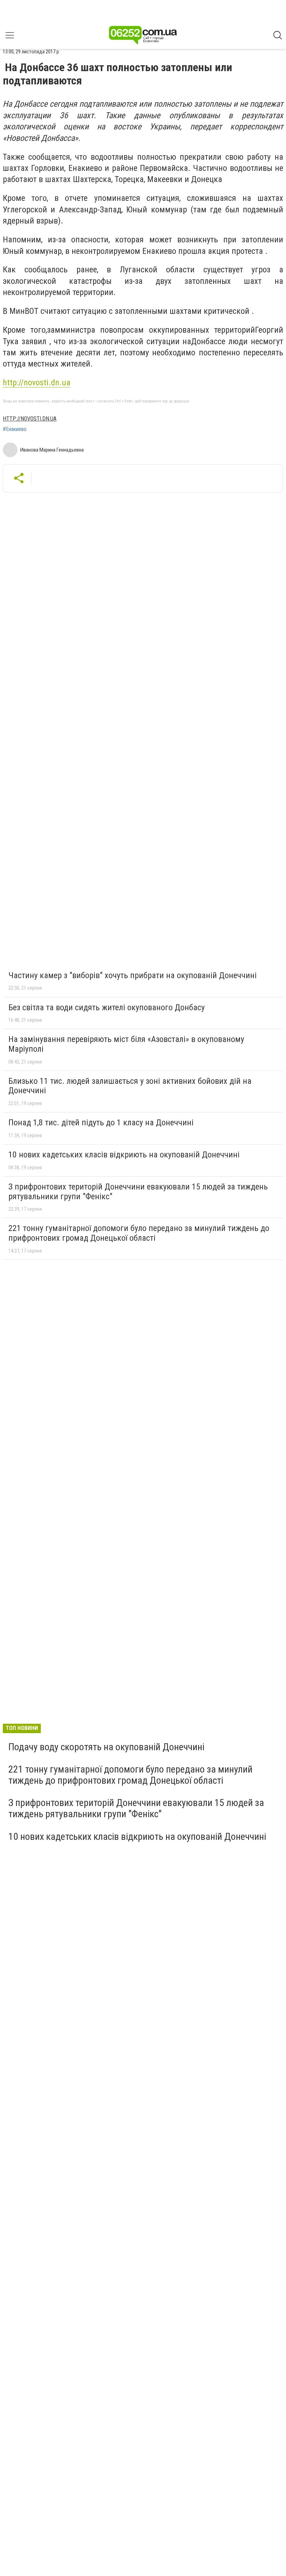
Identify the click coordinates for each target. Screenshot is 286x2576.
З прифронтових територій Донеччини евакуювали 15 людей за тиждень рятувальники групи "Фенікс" (138, 1192)
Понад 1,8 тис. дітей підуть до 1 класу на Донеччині (101, 1123)
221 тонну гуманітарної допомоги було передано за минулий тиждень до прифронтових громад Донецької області (139, 1233)
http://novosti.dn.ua (37, 383)
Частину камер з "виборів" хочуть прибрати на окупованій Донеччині (133, 975)
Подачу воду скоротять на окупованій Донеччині (106, 1747)
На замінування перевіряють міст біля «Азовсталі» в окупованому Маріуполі (126, 1044)
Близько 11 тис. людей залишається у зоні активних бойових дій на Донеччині (130, 1086)
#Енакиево (15, 429)
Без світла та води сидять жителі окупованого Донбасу (107, 1007)
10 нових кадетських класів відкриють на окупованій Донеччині (124, 1155)
